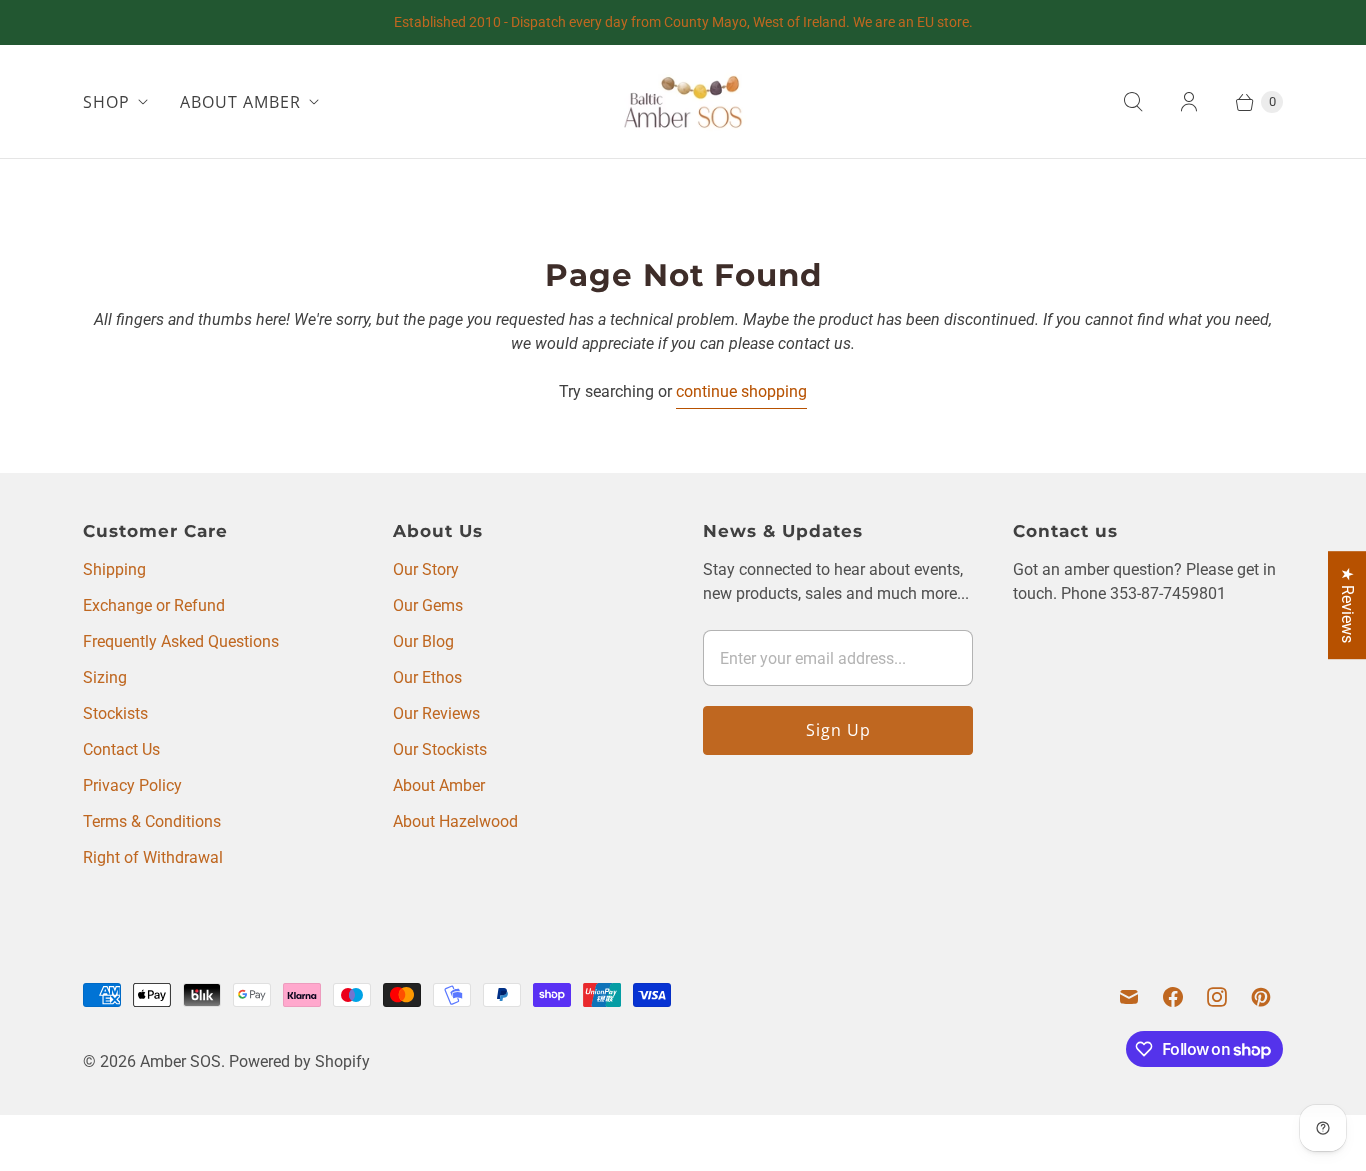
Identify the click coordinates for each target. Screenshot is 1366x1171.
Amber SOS (180, 1061)
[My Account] (1189, 102)
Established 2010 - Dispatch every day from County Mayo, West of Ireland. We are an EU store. (683, 22)
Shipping (114, 569)
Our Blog (423, 641)
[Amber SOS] (683, 101)
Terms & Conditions (152, 821)
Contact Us (121, 749)
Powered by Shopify (299, 1061)
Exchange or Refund (154, 605)
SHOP (106, 102)
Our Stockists (440, 749)
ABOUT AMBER (240, 102)
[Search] (1133, 102)
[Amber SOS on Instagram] (1217, 997)
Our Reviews (436, 713)
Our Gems (428, 605)
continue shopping (741, 391)
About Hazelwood (455, 821)
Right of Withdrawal (153, 857)
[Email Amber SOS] (1129, 997)
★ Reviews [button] (1347, 605)
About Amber (439, 785)
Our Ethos (427, 677)
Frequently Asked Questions (181, 641)
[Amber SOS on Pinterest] (1261, 997)
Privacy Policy (132, 785)
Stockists (115, 713)
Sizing (105, 677)
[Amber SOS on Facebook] (1173, 997)
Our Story (426, 569)
